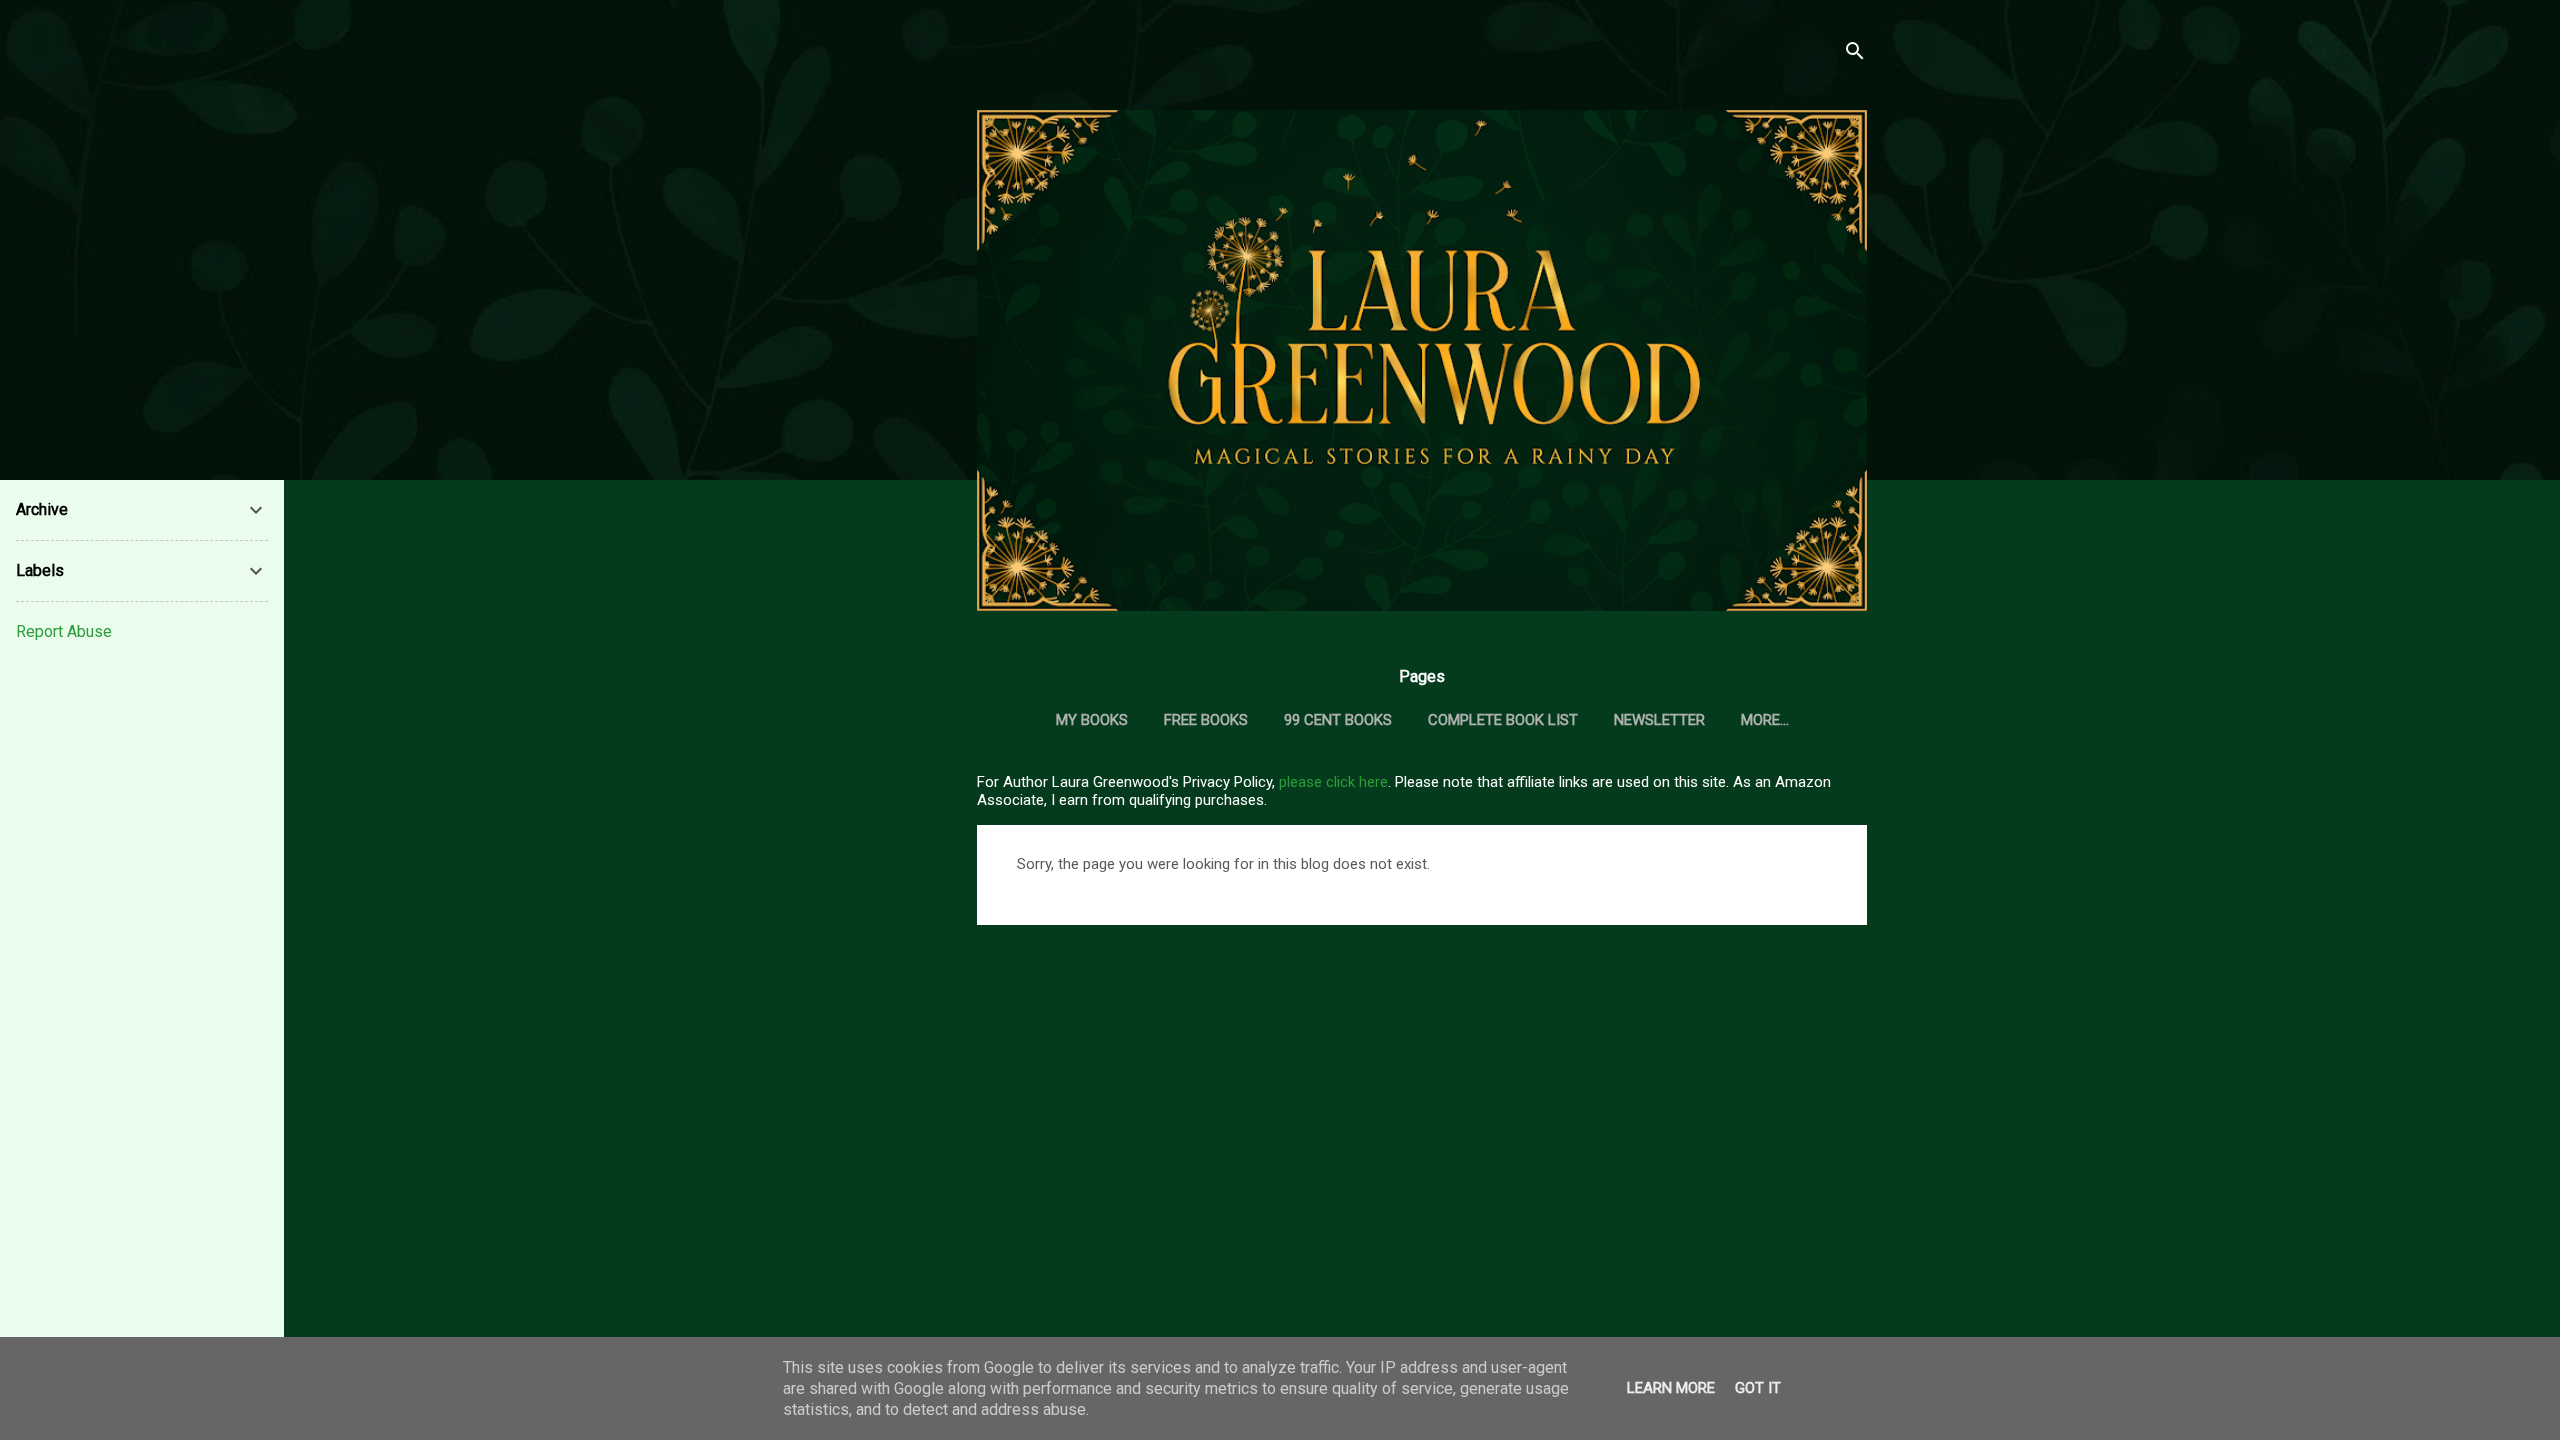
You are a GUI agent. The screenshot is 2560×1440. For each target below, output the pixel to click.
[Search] (1855, 54)
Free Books (1206, 720)
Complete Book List (1503, 720)
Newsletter (1659, 720)
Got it (1758, 1388)
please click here (1333, 782)
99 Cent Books (1338, 720)
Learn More (1671, 1388)
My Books (1092, 720)
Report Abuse (64, 631)
